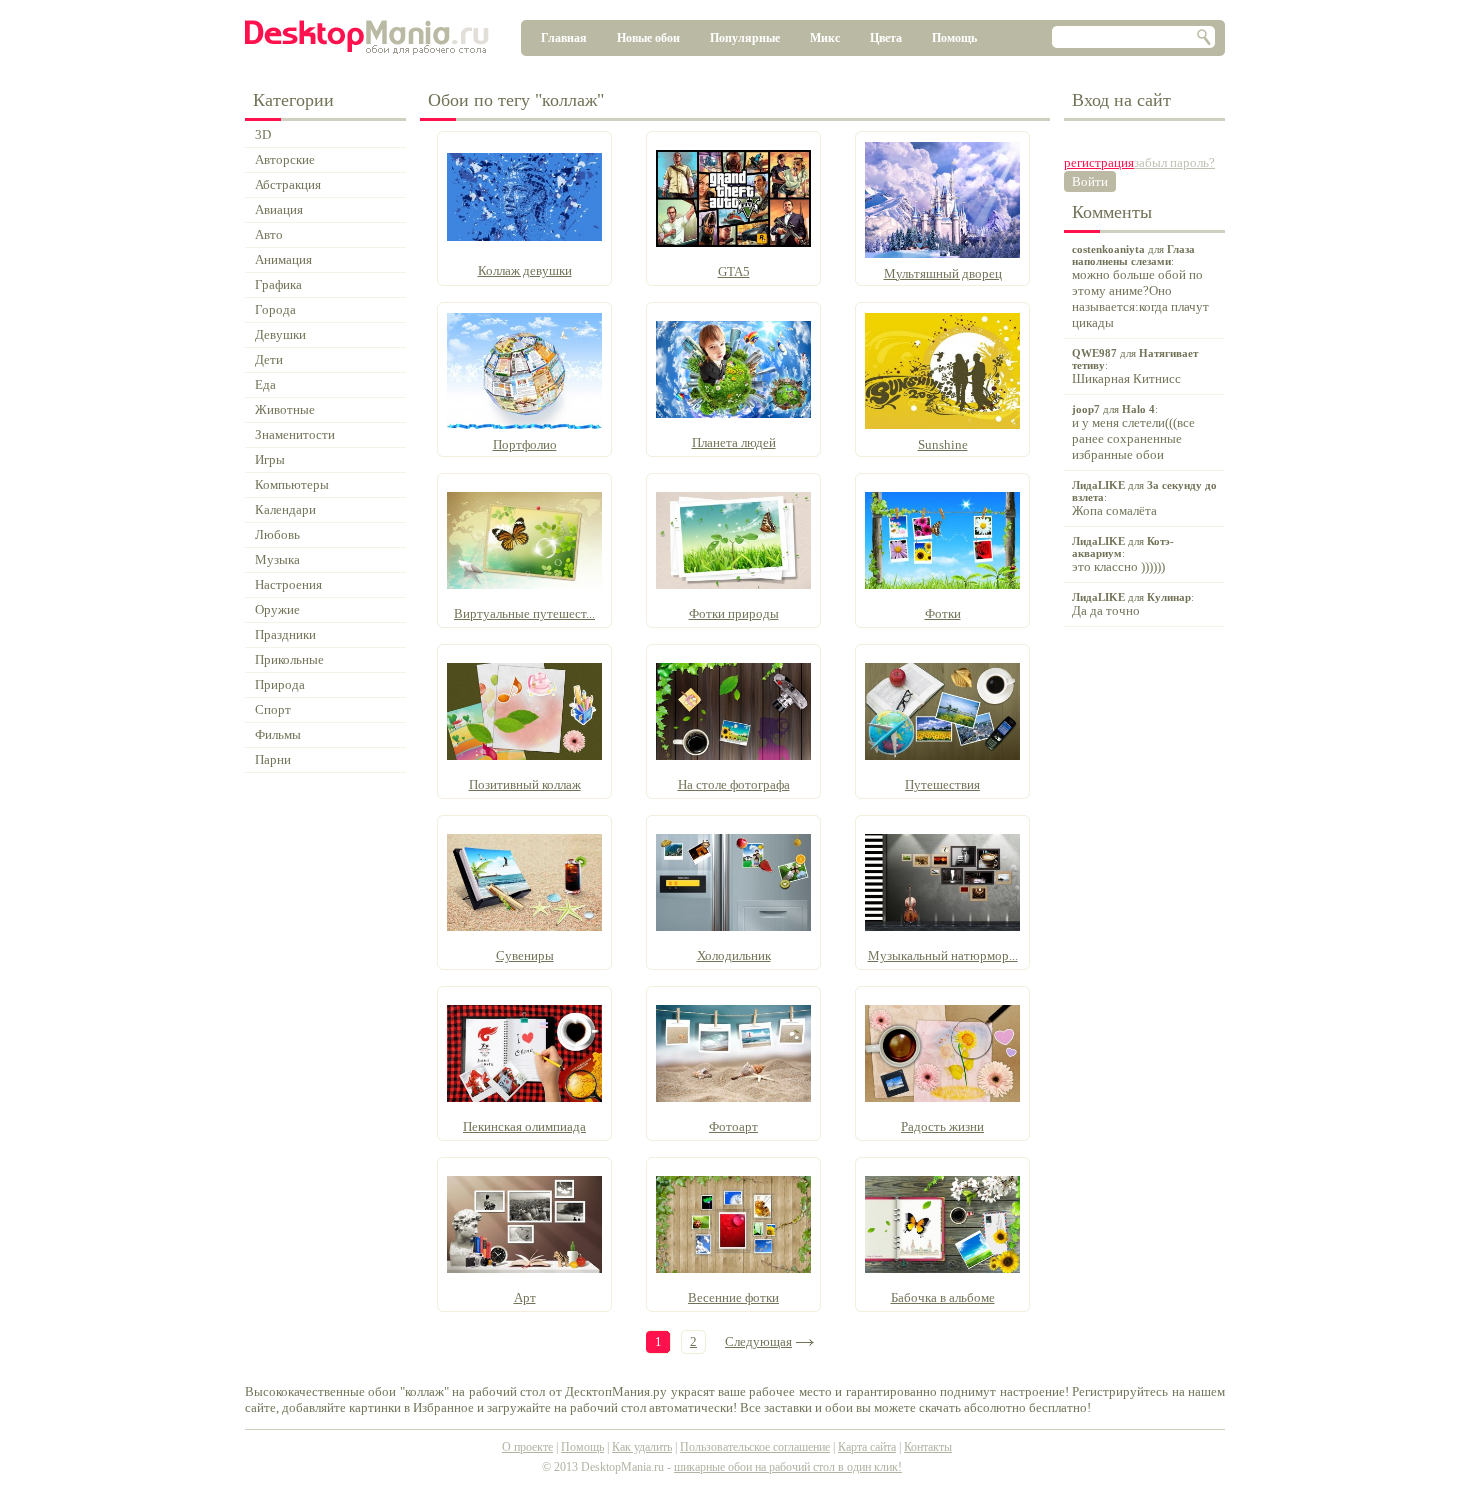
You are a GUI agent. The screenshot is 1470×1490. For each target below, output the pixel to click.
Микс (825, 38)
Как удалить (642, 1447)
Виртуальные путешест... (524, 613)
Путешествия (942, 784)
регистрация (1099, 162)
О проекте (527, 1447)
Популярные (745, 38)
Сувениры (525, 955)
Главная (564, 38)
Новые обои (648, 38)
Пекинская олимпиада (524, 1126)
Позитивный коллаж (525, 784)
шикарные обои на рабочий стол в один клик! (788, 1467)
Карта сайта (867, 1447)
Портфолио (525, 444)
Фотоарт (733, 1126)
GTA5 (734, 271)
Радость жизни (942, 1126)
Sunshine (943, 444)
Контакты (928, 1447)
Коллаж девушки (525, 270)
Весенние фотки (733, 1297)
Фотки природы (734, 613)
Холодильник (734, 955)
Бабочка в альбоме (943, 1297)
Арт (525, 1297)
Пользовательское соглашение (755, 1447)
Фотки (943, 613)
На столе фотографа (734, 784)
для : (1140, 286)
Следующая (758, 1341)
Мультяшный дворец (943, 273)
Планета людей (734, 442)
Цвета (886, 38)
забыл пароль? (1174, 162)
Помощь (954, 38)
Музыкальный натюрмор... (943, 955)
